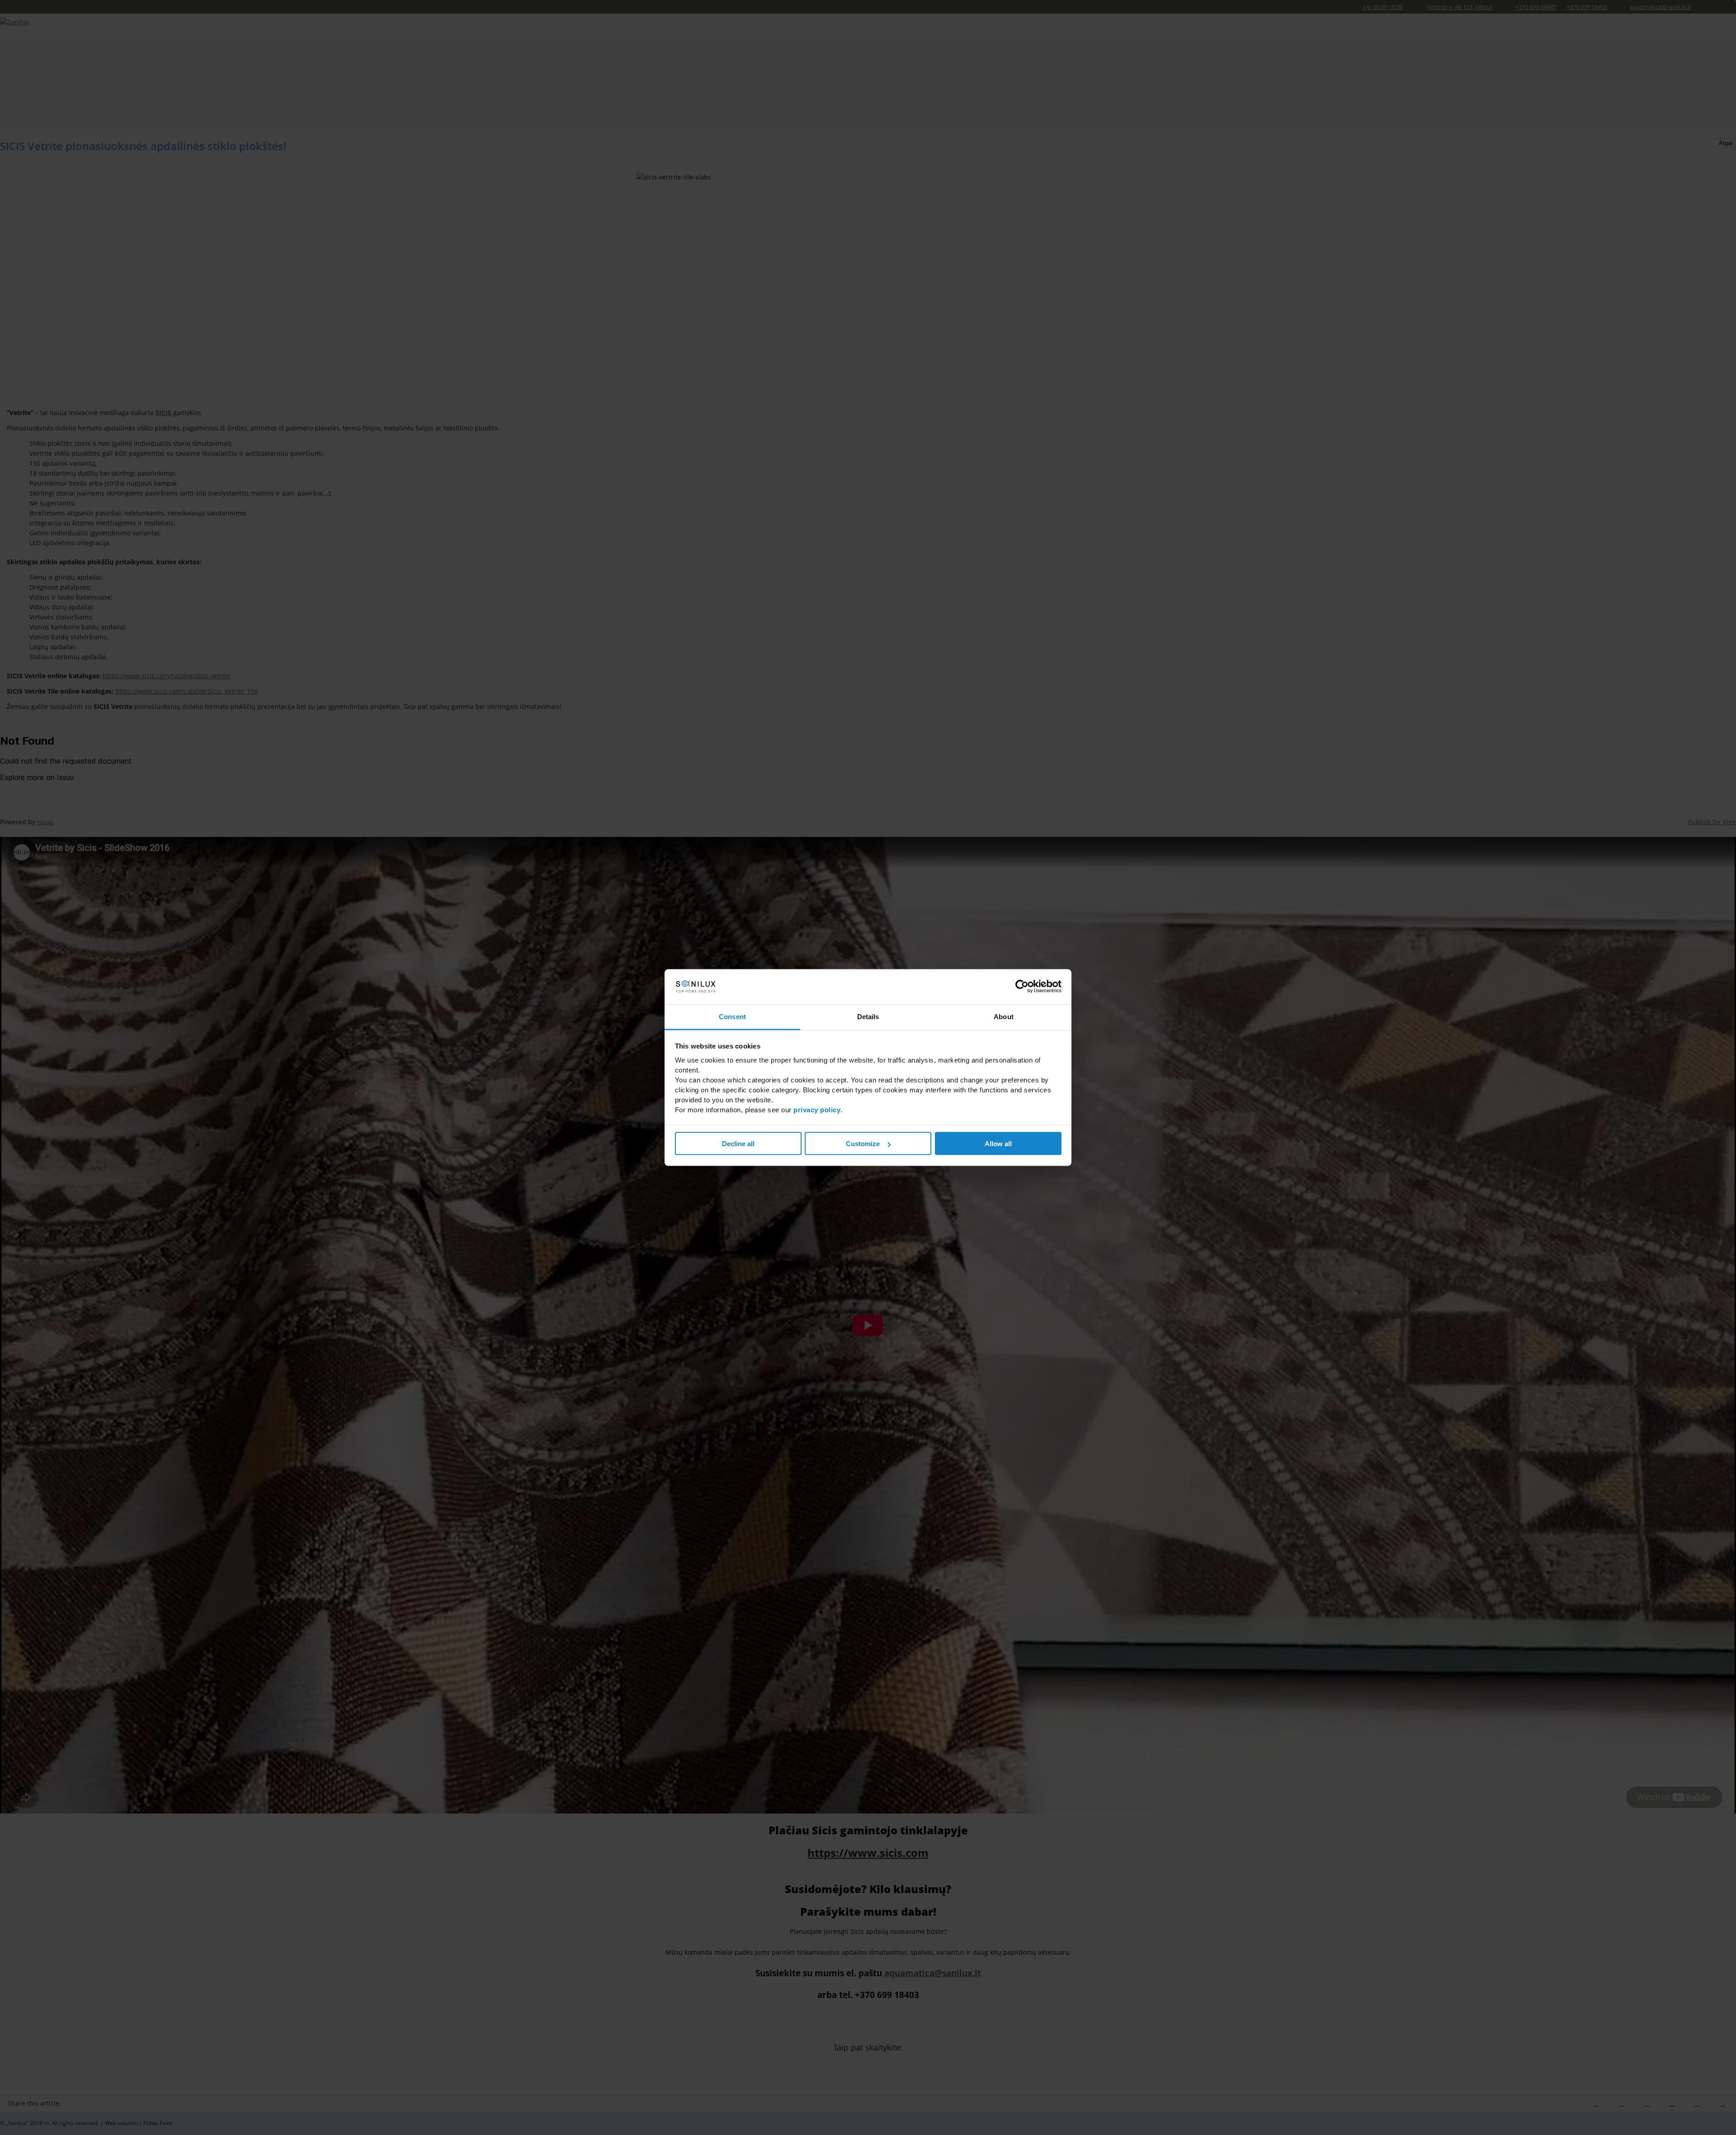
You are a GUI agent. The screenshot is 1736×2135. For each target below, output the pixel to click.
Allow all (998, 1144)
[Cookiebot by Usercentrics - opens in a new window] (1022, 987)
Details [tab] (868, 1016)
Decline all (738, 1144)
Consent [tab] (732, 1016)
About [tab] (1004, 1016)
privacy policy (817, 1109)
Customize (863, 1144)
